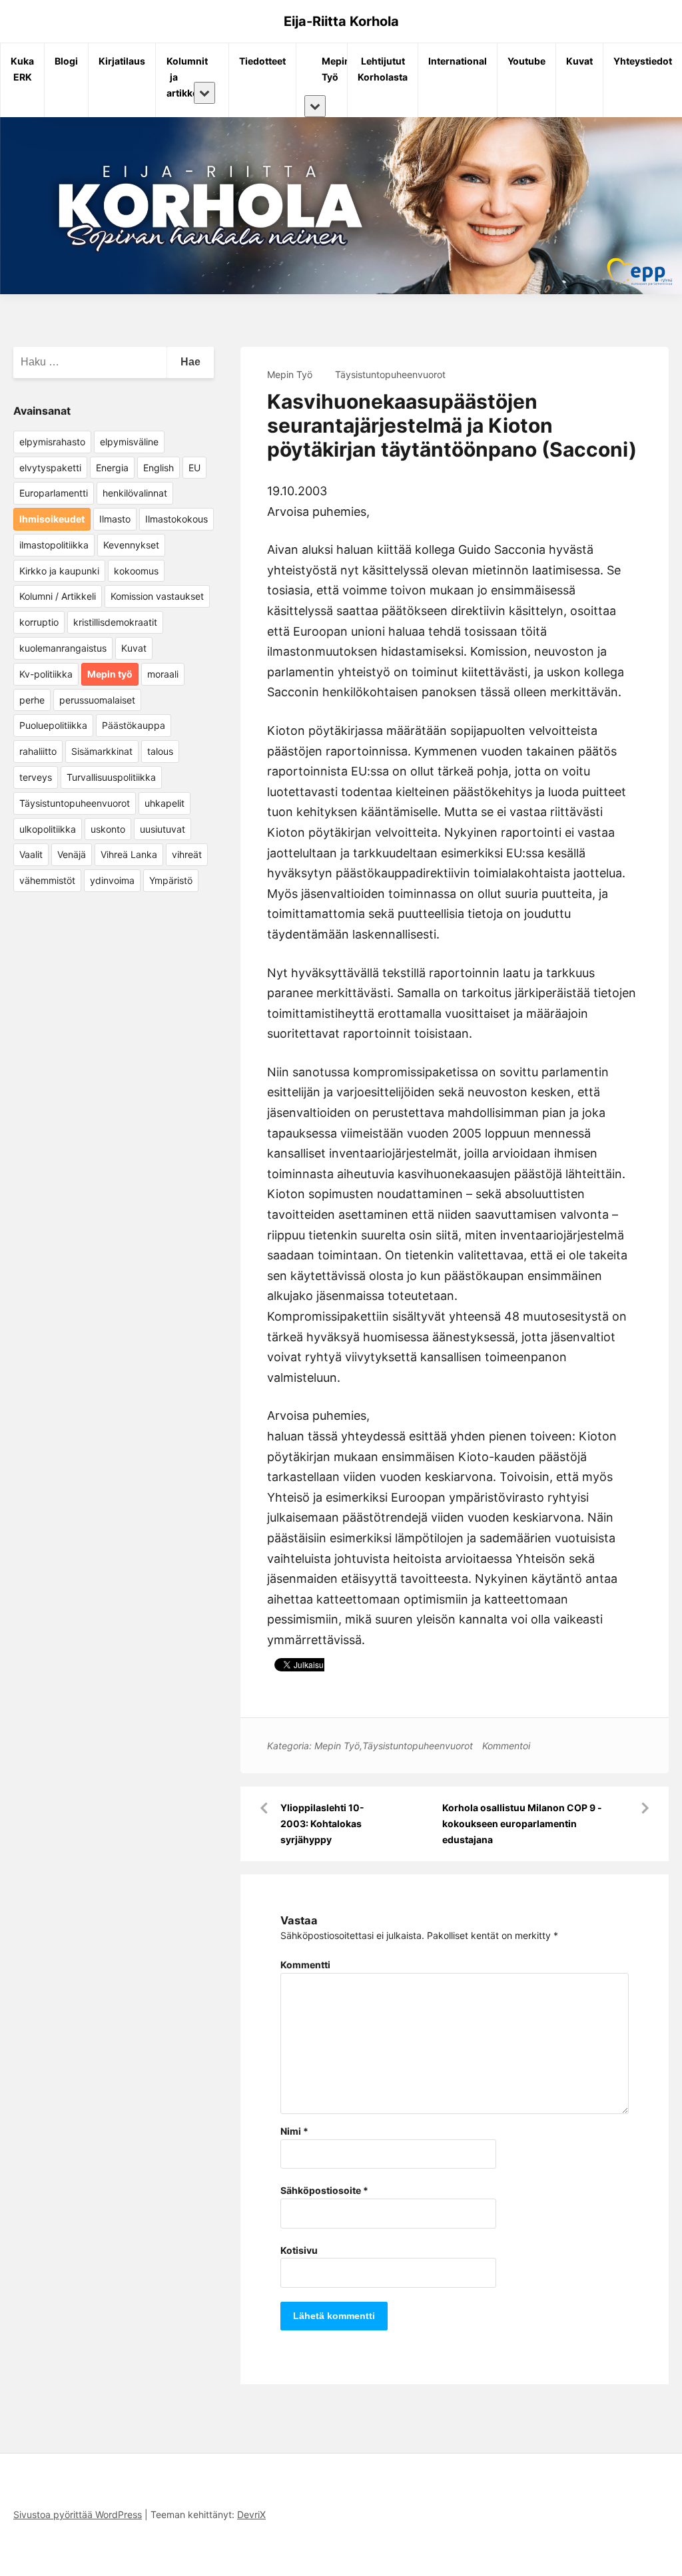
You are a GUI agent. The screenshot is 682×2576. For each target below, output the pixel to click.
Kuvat (579, 61)
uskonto (108, 829)
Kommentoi (506, 1746)
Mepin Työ (327, 69)
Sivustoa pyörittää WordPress (78, 2514)
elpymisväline (129, 442)
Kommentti (305, 1965)
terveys (36, 777)
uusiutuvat (163, 829)
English (159, 468)
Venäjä (72, 854)
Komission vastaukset (157, 596)
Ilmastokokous (176, 519)
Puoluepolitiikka (53, 725)
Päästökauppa (134, 725)
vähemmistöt (47, 880)
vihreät (187, 854)
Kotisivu (299, 2250)
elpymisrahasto (52, 442)
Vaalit (31, 854)
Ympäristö (171, 880)
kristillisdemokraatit (115, 622)
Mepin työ (110, 674)
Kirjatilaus (122, 61)
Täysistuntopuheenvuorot (390, 374)
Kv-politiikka (46, 674)
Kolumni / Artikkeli (58, 596)
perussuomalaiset (97, 700)
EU (194, 468)
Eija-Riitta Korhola (341, 21)
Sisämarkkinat (102, 751)
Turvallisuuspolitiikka (111, 777)
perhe (32, 700)
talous (160, 751)
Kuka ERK (22, 69)
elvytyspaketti (50, 468)
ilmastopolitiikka (54, 545)
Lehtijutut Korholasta (383, 69)
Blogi (66, 61)
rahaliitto (38, 751)
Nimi (294, 2131)
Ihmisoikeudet (52, 519)
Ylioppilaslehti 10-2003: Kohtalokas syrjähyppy (322, 1824)
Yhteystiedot (643, 61)
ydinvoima (112, 880)
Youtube (526, 61)
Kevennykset (131, 545)
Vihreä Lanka (129, 854)
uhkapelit (165, 803)
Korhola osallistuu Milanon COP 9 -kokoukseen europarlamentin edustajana (522, 1824)
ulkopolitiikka (48, 829)
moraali (163, 674)
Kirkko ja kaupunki (59, 571)
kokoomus (136, 571)
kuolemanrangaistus (63, 648)
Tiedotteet (262, 61)
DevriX (251, 2514)
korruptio (39, 622)
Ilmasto (115, 519)
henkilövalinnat (135, 493)
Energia (112, 468)
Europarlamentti (54, 493)
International (458, 61)
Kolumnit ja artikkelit (179, 77)
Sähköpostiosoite (324, 2190)
